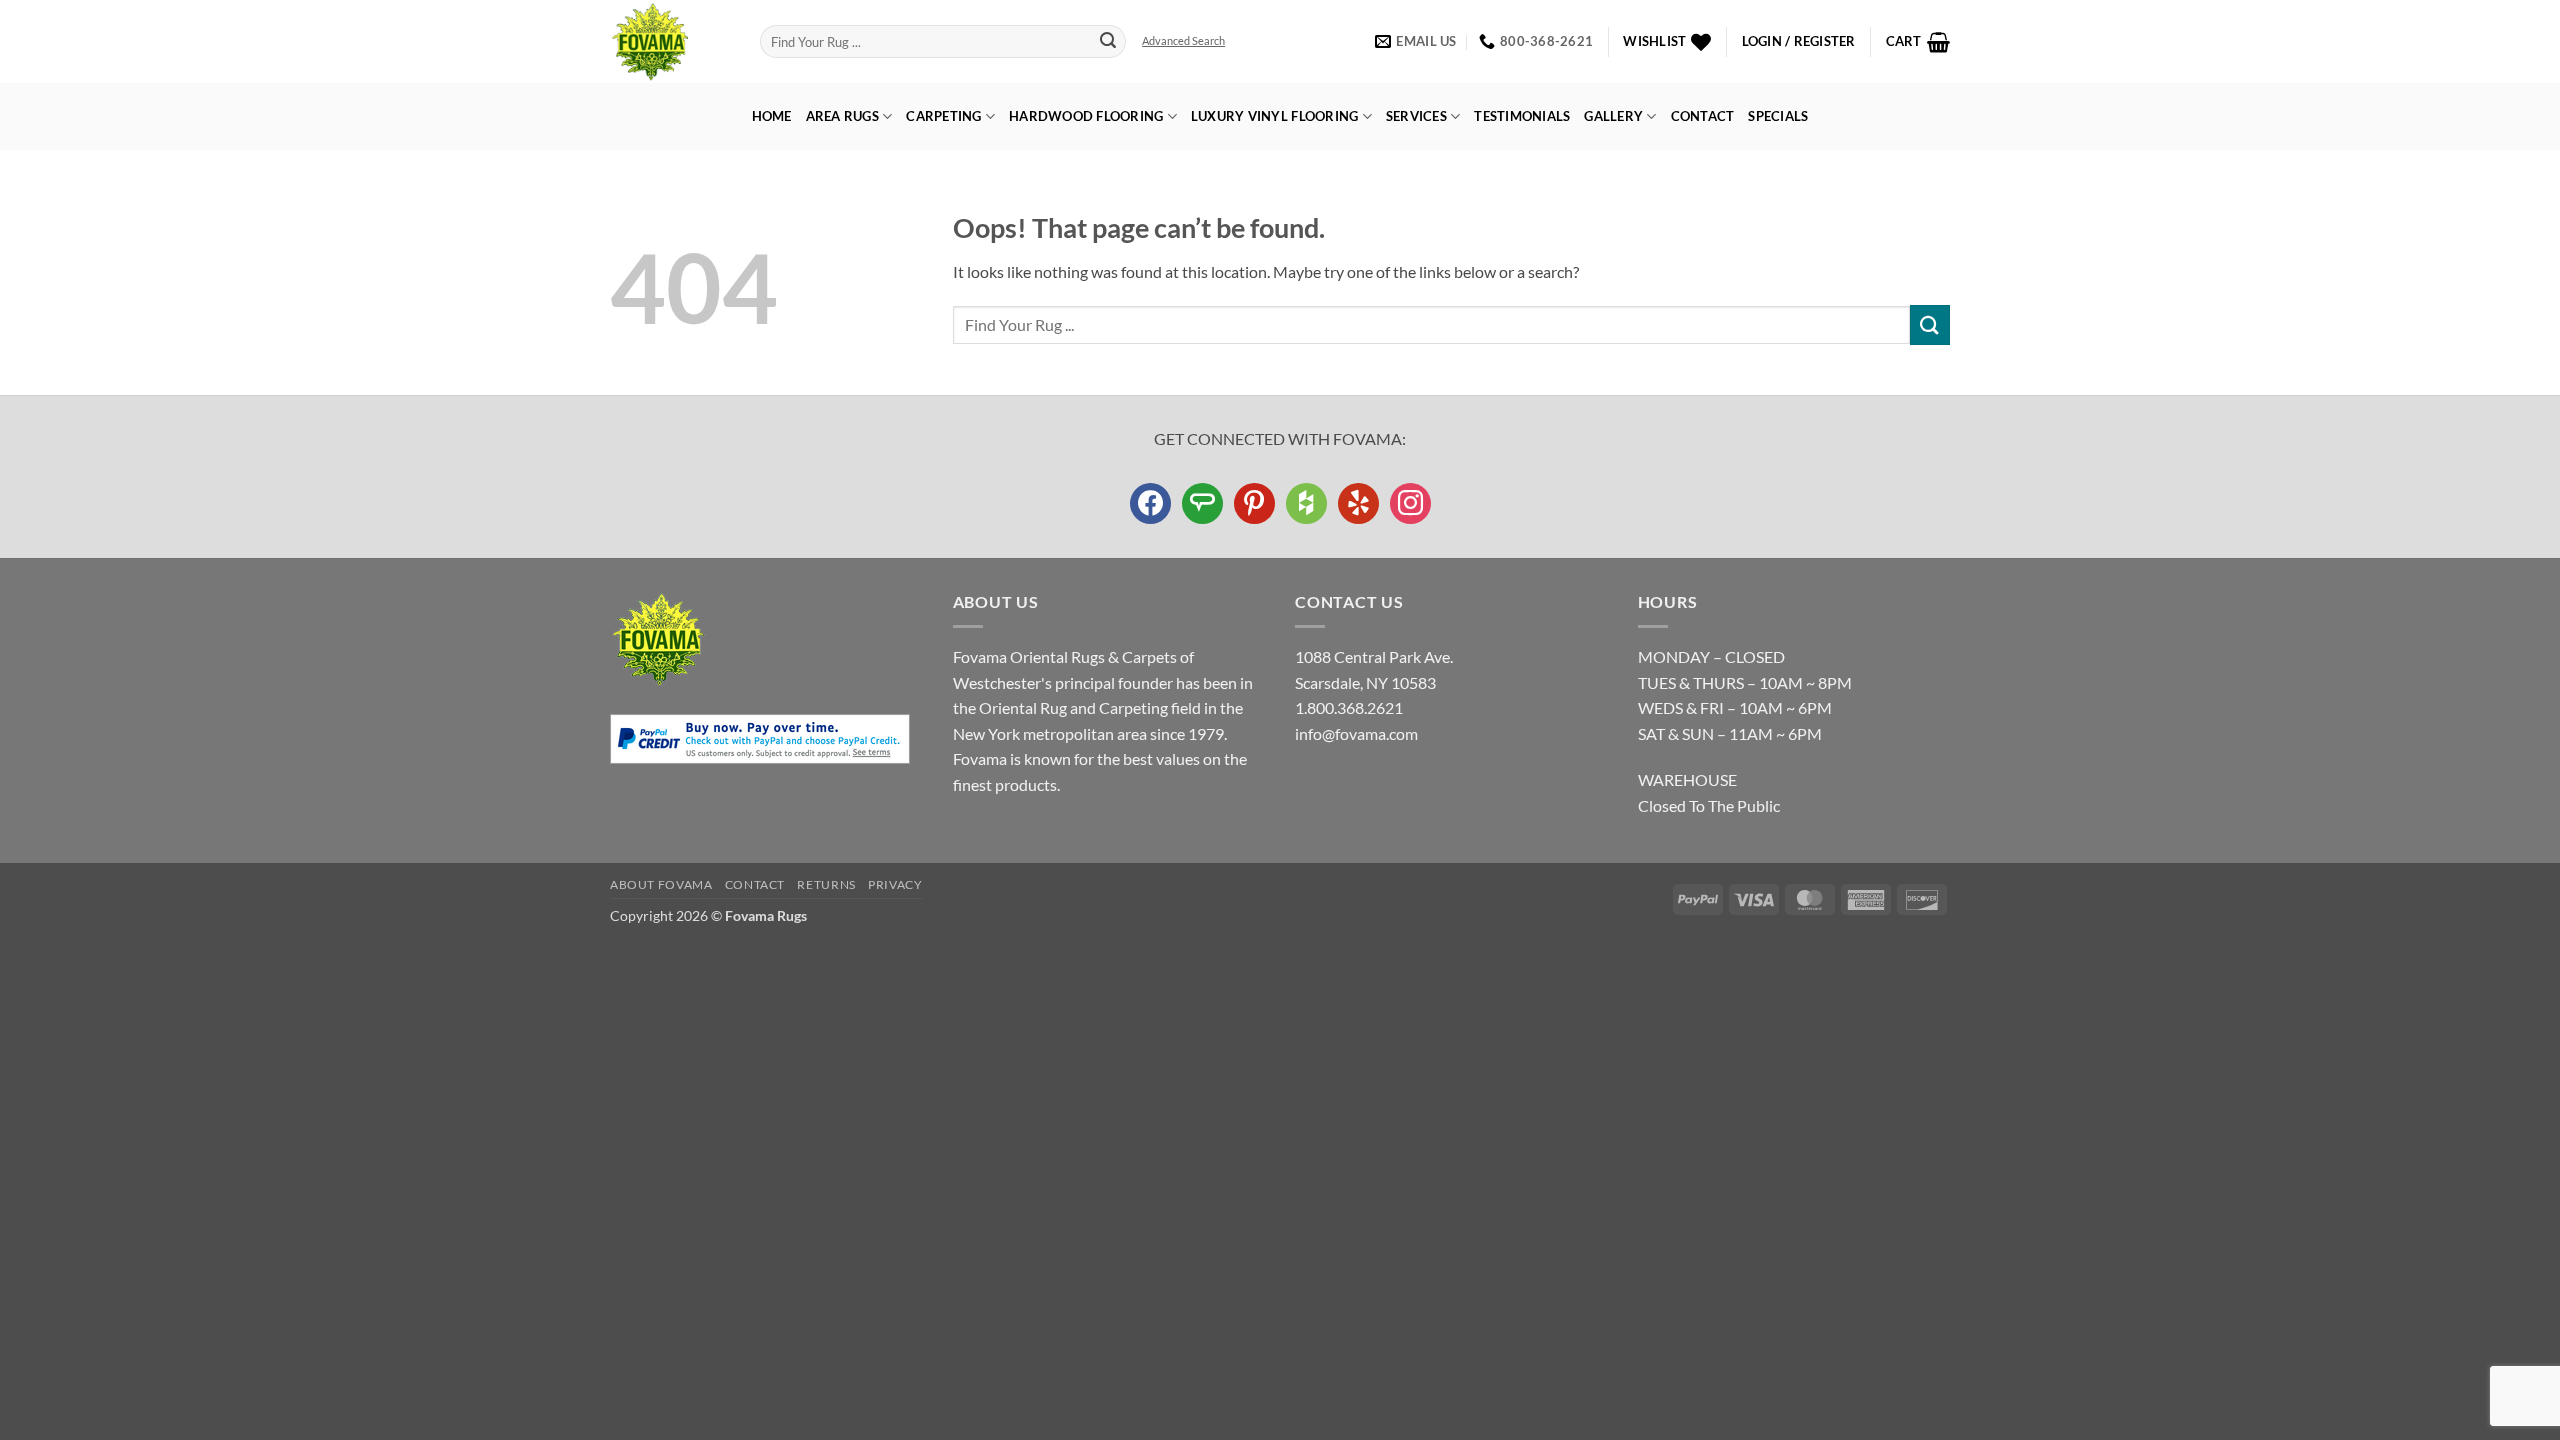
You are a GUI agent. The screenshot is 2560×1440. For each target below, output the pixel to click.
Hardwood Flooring (1086, 116)
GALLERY (1613, 116)
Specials (1778, 116)
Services (1416, 116)
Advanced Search (1183, 40)
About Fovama (661, 884)
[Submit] (1108, 42)
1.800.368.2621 (1349, 707)
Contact (1703, 116)
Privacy (895, 884)
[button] (1799, 41)
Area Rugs (842, 116)
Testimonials (1522, 116)
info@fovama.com (1356, 733)
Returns (826, 884)
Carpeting (943, 116)
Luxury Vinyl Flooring (1274, 116)
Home (772, 116)
